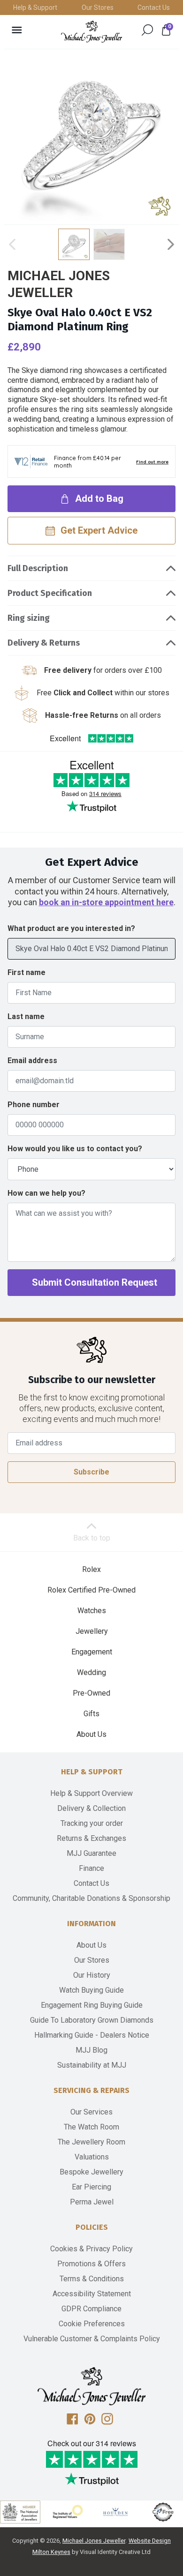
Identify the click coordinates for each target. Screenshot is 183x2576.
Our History (92, 1975)
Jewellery (92, 1631)
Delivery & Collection (91, 1808)
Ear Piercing (91, 2187)
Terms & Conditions (92, 2279)
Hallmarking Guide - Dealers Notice (92, 2035)
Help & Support (35, 7)
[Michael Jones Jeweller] (91, 32)
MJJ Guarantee (91, 1853)
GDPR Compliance (91, 2309)
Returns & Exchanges (91, 1838)
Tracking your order (92, 1823)
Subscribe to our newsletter (92, 1380)
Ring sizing (29, 618)
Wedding (91, 1672)
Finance (91, 1868)
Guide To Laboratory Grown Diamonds (92, 2020)
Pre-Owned (91, 1693)
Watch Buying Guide (91, 1990)
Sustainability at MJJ (92, 2065)
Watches (92, 1611)
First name (27, 972)
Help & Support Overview (91, 1793)
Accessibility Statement (92, 2294)
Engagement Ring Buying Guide (92, 2005)
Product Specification (50, 593)
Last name (26, 1016)
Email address (32, 1061)
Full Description (38, 568)
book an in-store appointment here (106, 902)
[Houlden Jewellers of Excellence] (115, 2512)
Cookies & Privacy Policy (91, 2249)
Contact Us (154, 7)
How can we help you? (46, 1193)
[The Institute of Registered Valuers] (68, 2512)
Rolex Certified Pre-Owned (91, 1590)
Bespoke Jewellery (91, 2172)
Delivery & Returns (44, 643)
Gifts (91, 1714)
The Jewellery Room (91, 2142)
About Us (91, 1734)
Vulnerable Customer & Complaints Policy (92, 2339)
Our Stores (98, 7)
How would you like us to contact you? (75, 1149)
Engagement (92, 1652)
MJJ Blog (91, 2050)
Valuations (92, 2157)
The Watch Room (91, 2127)
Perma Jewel (92, 2202)
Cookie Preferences (92, 2324)
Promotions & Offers (91, 2264)
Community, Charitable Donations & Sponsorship (91, 1898)
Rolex (91, 1569)
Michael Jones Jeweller (94, 2541)
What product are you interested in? (71, 928)
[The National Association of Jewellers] (20, 2512)
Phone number (34, 1105)
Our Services (91, 2112)
